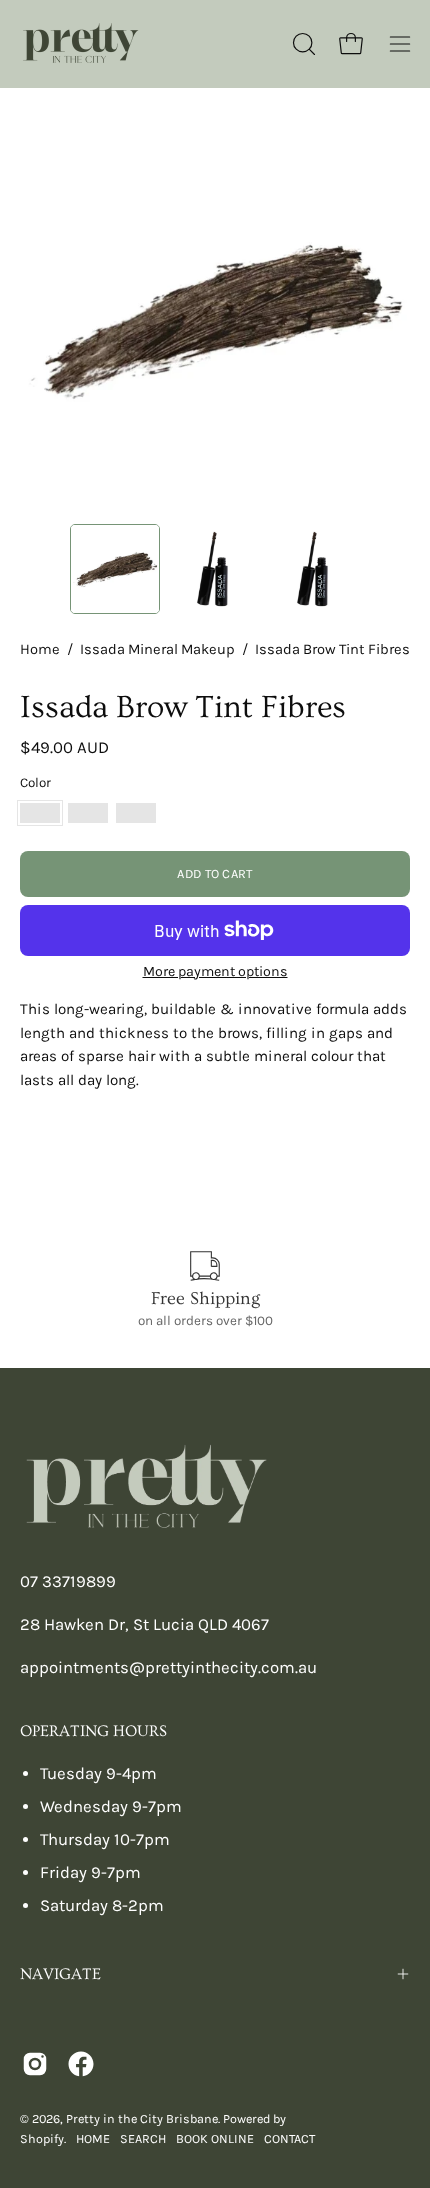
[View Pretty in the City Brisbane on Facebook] (81, 2064)
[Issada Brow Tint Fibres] (115, 569)
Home (40, 649)
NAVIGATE (60, 1974)
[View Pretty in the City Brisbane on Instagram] (35, 2064)
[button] (302, 44)
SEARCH (143, 2138)
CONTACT (289, 2138)
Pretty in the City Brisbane (142, 2118)
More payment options (215, 971)
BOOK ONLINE (215, 2138)
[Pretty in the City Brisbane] (80, 44)
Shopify (42, 2138)
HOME (93, 2138)
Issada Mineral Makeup (157, 649)
